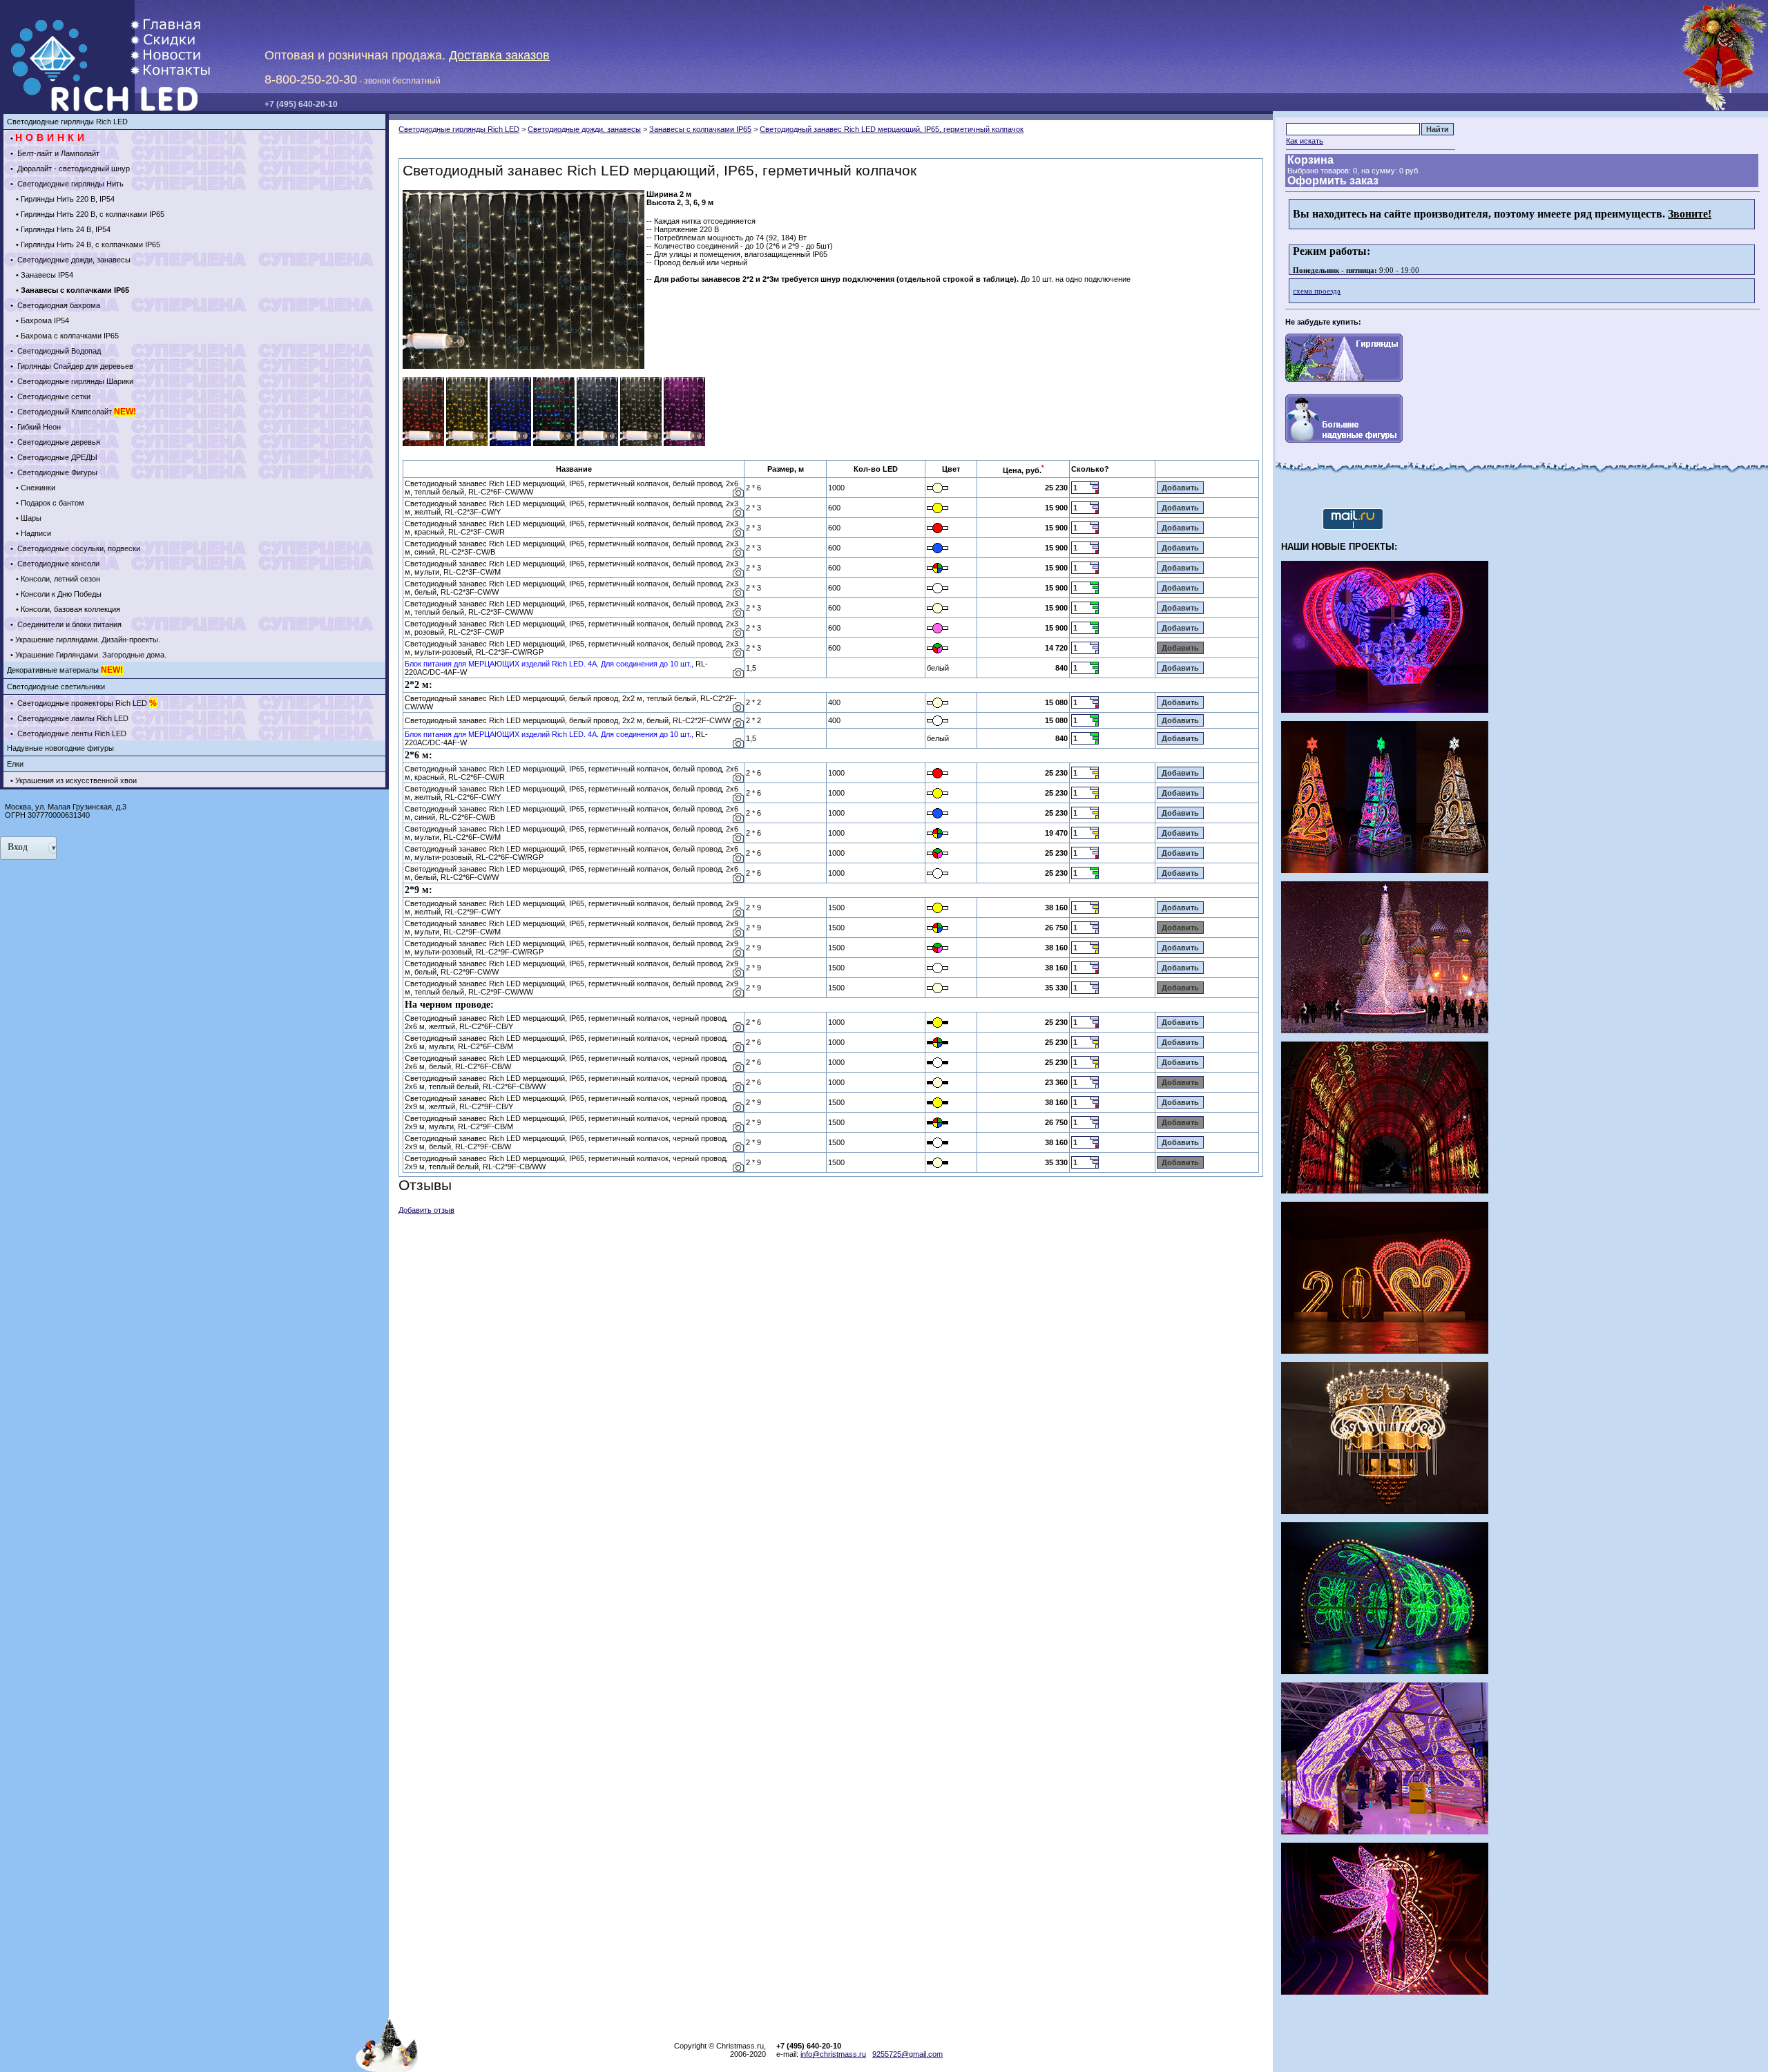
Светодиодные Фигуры (56, 472)
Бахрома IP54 (45, 320)
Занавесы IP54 (47, 275)
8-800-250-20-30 (311, 79)
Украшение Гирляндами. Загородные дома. (91, 655)
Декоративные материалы (65, 670)
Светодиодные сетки (53, 396)
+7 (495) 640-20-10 (301, 104)
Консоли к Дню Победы (61, 594)
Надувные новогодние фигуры (60, 748)
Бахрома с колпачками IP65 (70, 336)
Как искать (1305, 141)
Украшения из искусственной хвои (76, 780)
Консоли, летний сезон (60, 579)
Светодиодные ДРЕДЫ (56, 457)
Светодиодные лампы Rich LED (72, 718)
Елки (15, 764)
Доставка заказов (499, 55)
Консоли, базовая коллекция (70, 609)
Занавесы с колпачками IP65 (700, 129)
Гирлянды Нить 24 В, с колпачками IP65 (90, 244)
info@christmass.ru (833, 2054)
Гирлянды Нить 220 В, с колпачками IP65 (93, 214)
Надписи (36, 533)
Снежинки (38, 488)
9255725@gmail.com (907, 2054)
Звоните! (1690, 214)
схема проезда (1317, 291)
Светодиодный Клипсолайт (76, 412)
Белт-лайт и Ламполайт (57, 153)
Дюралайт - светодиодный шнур (73, 169)
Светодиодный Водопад (58, 351)
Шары (31, 518)
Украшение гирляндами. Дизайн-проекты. (88, 640)
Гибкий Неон (38, 427)
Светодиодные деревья (58, 442)
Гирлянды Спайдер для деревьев (74, 366)
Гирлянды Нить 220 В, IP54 (68, 199)
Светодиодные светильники (56, 687)
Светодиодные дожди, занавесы (73, 260)
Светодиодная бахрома (58, 305)
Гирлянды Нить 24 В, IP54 (66, 229)
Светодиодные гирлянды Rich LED (67, 122)
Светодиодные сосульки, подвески (78, 548)
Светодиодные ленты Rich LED (71, 733)
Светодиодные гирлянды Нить (69, 184)
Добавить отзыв (426, 1210)
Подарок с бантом (52, 503)
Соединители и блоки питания (68, 624)
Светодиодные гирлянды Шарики (74, 381)
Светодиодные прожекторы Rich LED (86, 703)
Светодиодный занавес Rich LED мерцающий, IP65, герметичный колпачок (892, 129)
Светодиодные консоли (57, 564)
